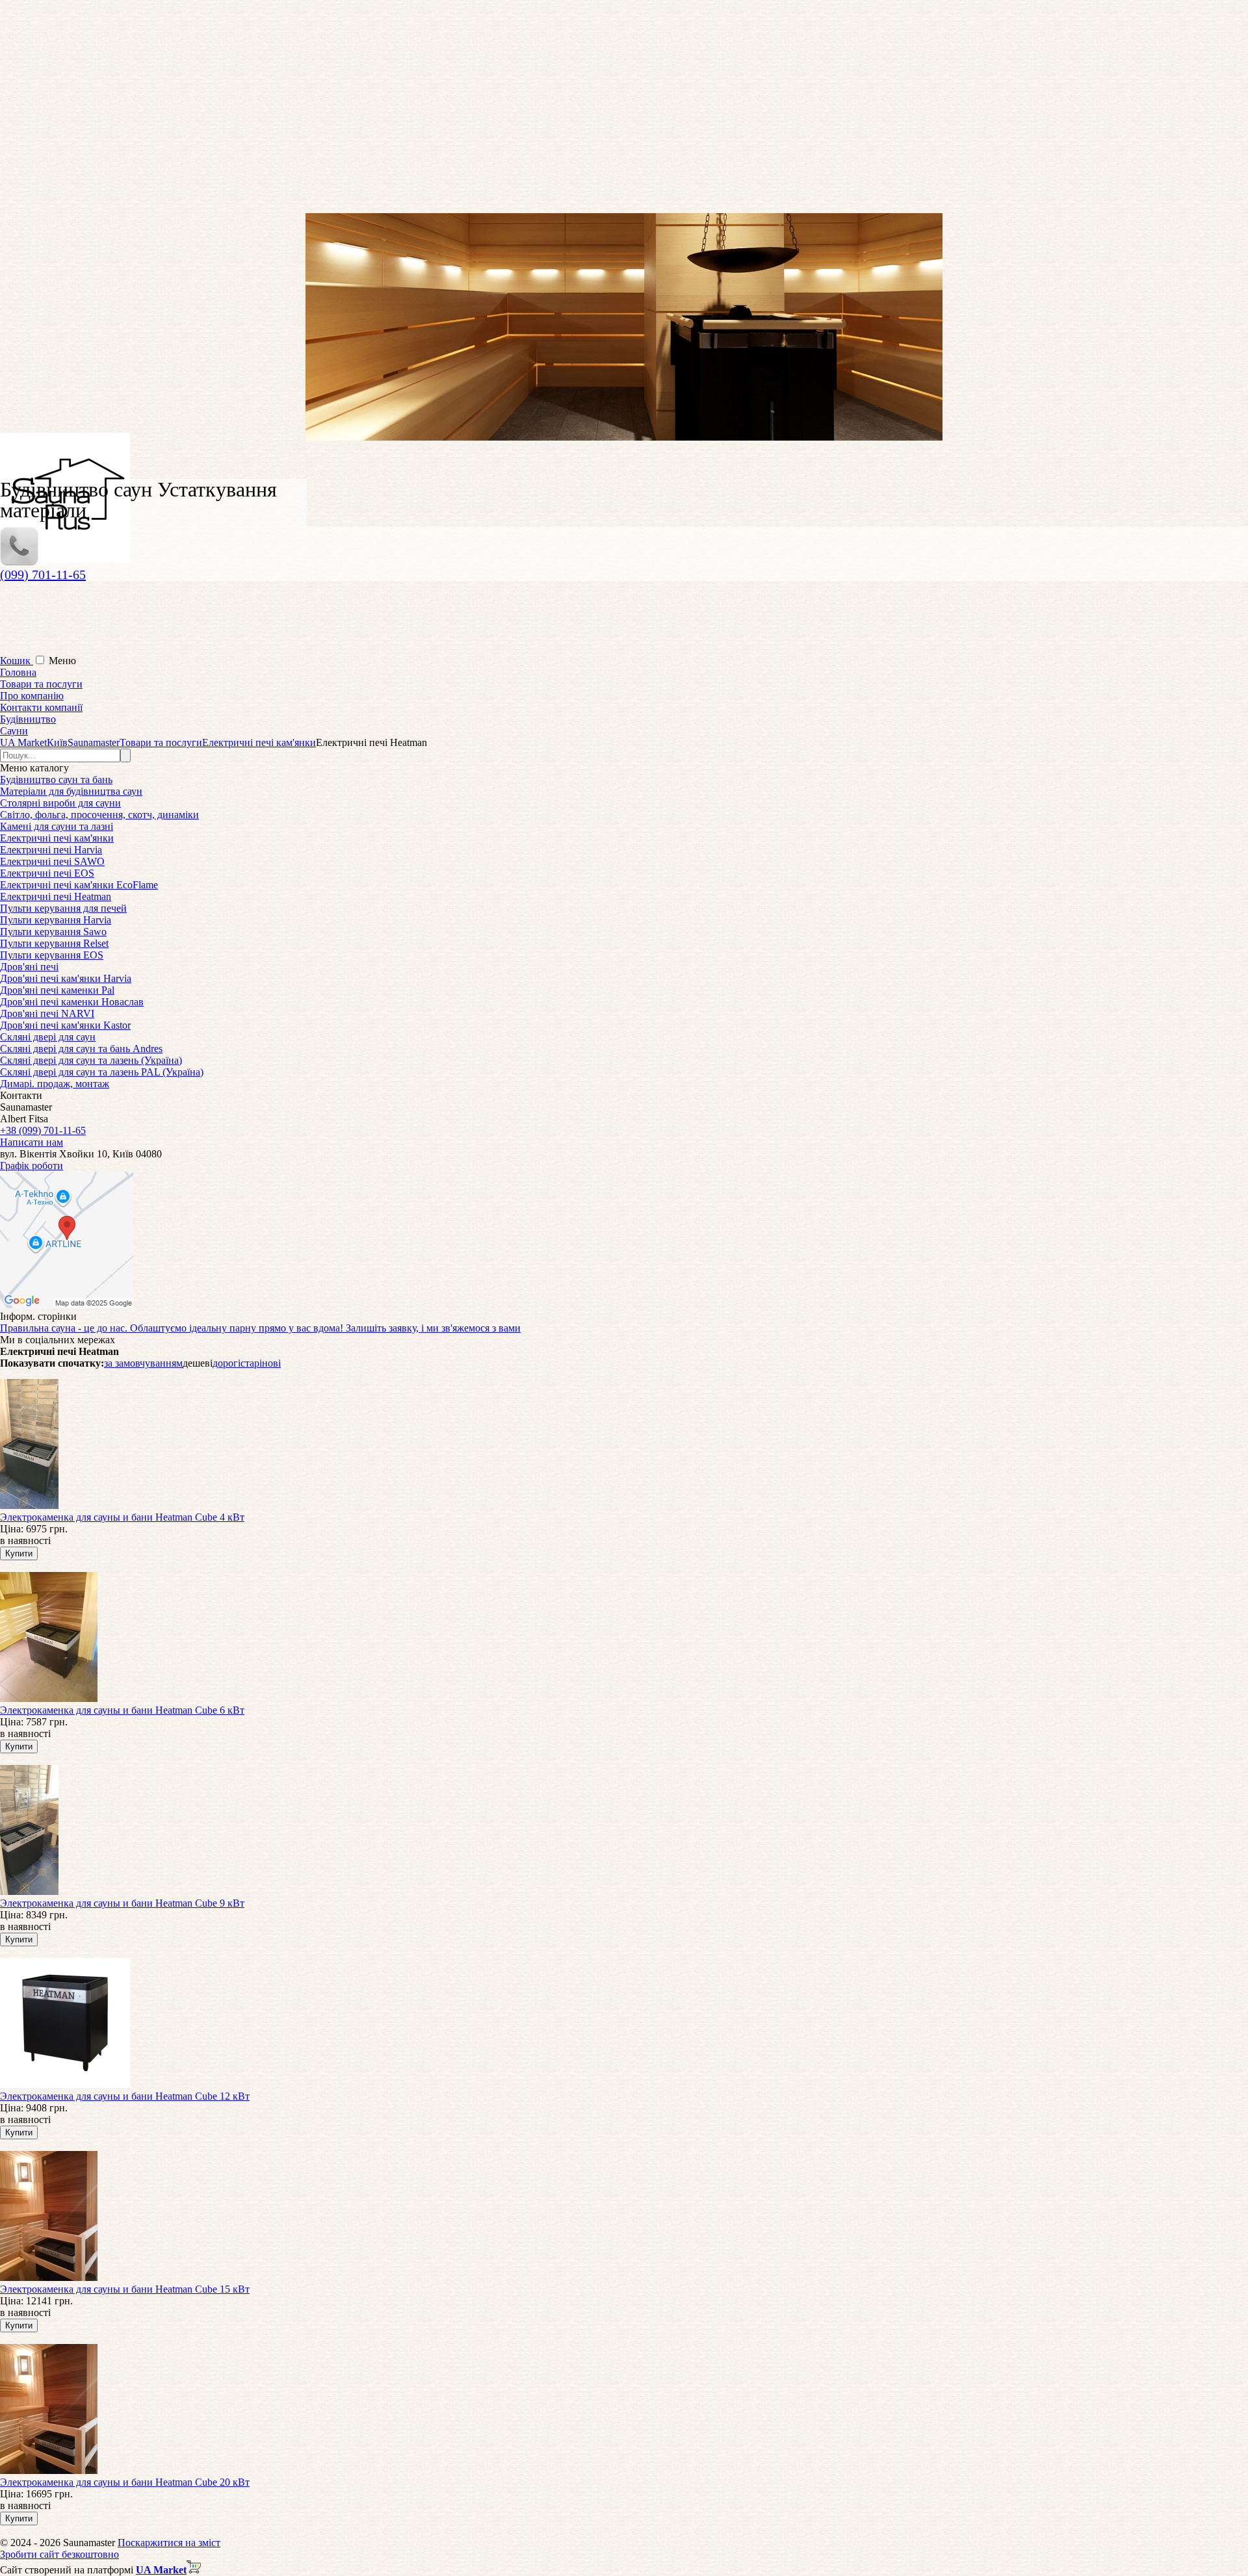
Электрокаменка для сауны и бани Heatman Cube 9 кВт (122, 1903)
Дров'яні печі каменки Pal (57, 990)
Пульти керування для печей (63, 908)
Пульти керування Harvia (56, 920)
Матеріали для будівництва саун (71, 791)
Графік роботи (32, 1166)
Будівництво (28, 719)
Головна (18, 672)
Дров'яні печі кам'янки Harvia (66, 978)
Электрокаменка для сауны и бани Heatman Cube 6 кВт (122, 1710)
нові (271, 1363)
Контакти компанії (41, 707)
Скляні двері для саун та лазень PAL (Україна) (102, 1072)
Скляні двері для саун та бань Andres (81, 1049)
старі (251, 1363)
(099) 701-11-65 (43, 574)
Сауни (14, 731)
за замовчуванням (143, 1363)
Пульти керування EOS (52, 955)
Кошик (17, 661)
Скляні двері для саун (48, 1037)
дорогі (227, 1363)
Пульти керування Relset (54, 943)
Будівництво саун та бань (56, 779)
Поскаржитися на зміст (169, 2543)
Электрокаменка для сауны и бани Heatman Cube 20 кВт (125, 2482)
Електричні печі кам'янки (57, 838)
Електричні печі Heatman (56, 896)
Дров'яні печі (29, 967)
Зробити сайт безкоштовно (59, 2554)
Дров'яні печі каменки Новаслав (72, 1002)
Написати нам (32, 1142)
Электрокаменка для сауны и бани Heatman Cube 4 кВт (122, 1517)
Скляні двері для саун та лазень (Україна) (91, 1060)
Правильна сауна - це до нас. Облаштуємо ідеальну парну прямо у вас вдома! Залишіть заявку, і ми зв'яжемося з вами (260, 1328)
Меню (62, 661)
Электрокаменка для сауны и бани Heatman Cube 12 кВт (125, 2096)
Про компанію (32, 696)
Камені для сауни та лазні (57, 826)
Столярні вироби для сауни (60, 803)
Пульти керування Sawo (53, 932)
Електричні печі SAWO (52, 861)
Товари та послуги (41, 684)
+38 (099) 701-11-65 (43, 1130)
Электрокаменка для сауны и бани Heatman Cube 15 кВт (125, 2289)
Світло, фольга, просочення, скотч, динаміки (99, 815)
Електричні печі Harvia (51, 850)
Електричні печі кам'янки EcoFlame (79, 885)
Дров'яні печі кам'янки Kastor (65, 1025)
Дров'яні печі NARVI (47, 1013)
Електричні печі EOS (47, 873)
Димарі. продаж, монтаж (55, 1084)
